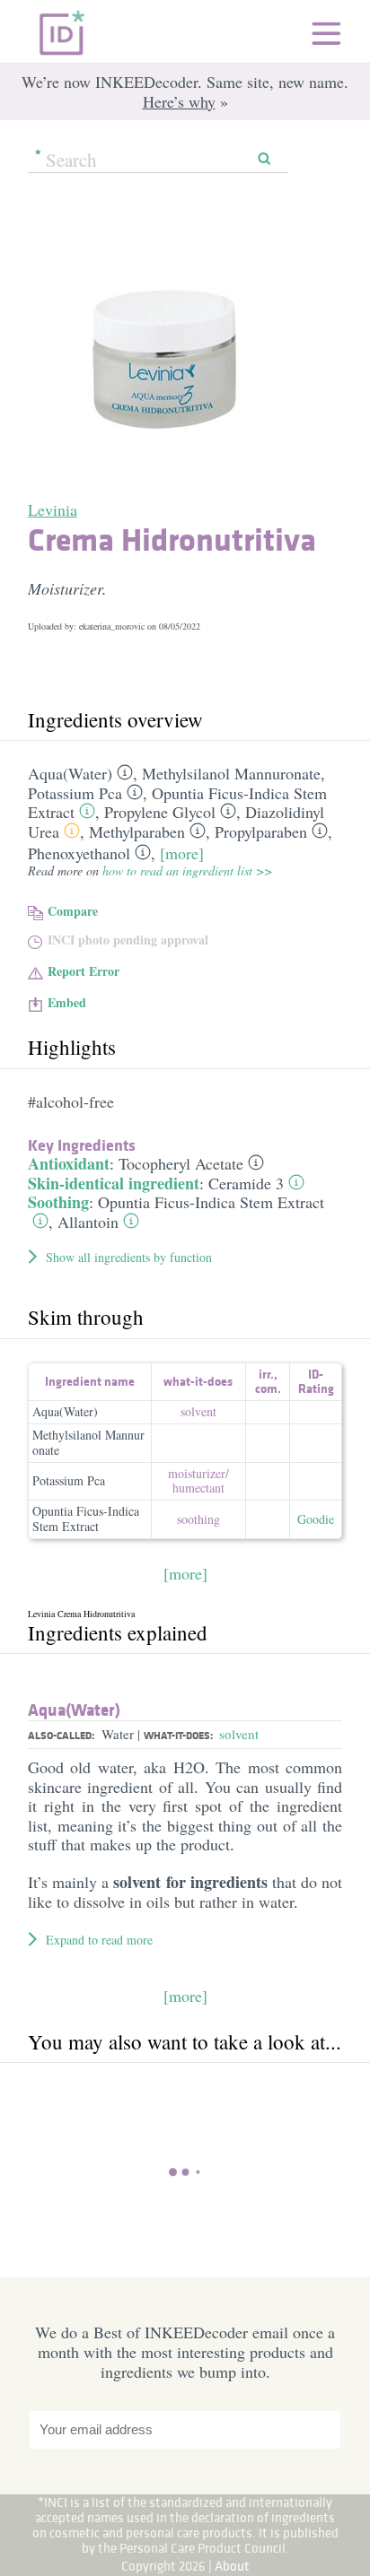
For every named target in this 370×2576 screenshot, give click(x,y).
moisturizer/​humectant (198, 1481)
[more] (182, 853)
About (232, 2566)
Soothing (58, 1202)
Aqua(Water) (70, 773)
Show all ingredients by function (129, 1257)
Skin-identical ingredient (114, 1183)
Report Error (84, 971)
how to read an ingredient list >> (187, 870)
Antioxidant (69, 1163)
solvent (198, 1411)
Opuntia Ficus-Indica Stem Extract (211, 1202)
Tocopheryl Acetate (181, 1163)
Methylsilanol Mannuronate (231, 773)
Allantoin (88, 1222)
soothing (198, 1519)
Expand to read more (99, 1940)
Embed (67, 1002)
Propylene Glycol (160, 812)
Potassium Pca (75, 793)
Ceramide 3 (246, 1183)
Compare (73, 911)
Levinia (53, 509)
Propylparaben (261, 831)
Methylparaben (137, 831)
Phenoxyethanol (79, 853)
